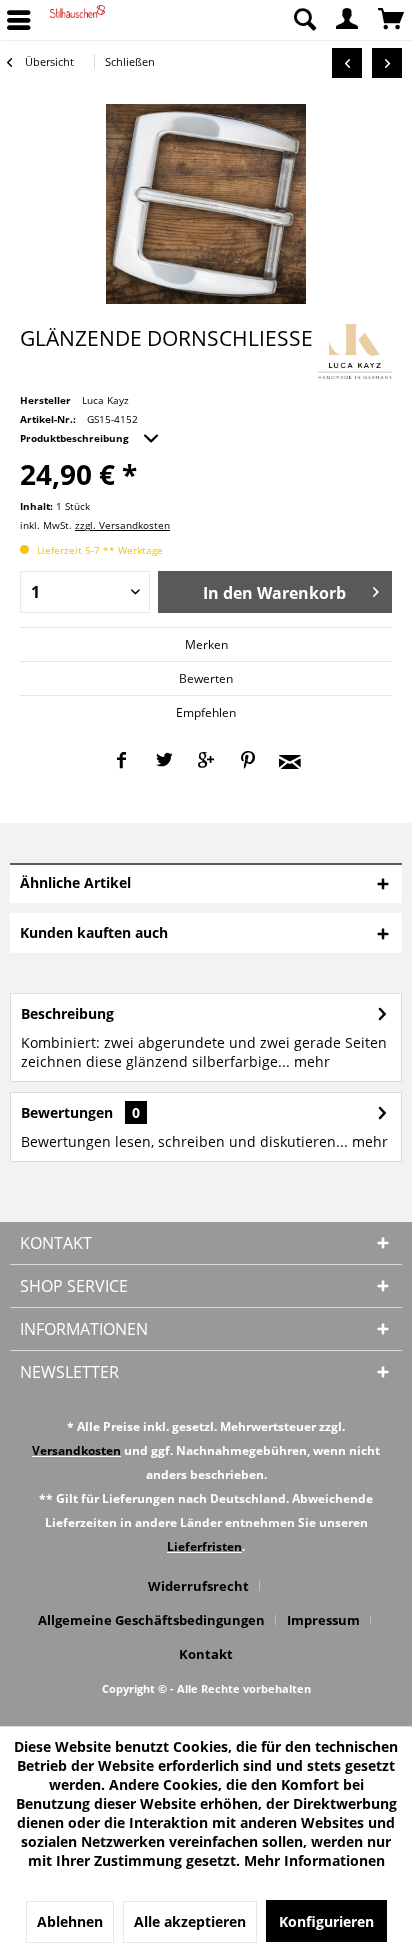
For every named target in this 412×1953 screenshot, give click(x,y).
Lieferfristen (204, 1546)
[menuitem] (304, 20)
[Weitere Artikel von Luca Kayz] (355, 351)
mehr (310, 1061)
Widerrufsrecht (198, 1586)
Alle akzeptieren (190, 1921)
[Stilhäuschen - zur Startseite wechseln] (77, 20)
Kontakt (206, 1654)
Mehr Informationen (314, 1860)
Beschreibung (67, 1013)
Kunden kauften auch (94, 932)
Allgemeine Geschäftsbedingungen (151, 1620)
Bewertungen (67, 1112)
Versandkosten (76, 1450)
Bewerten (206, 678)
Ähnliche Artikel (75, 882)
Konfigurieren (326, 1921)
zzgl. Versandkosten (122, 525)
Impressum (323, 1620)
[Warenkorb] (392, 20)
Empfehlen (206, 712)
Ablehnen (70, 1921)
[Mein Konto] (348, 20)
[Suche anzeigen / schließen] (304, 20)
